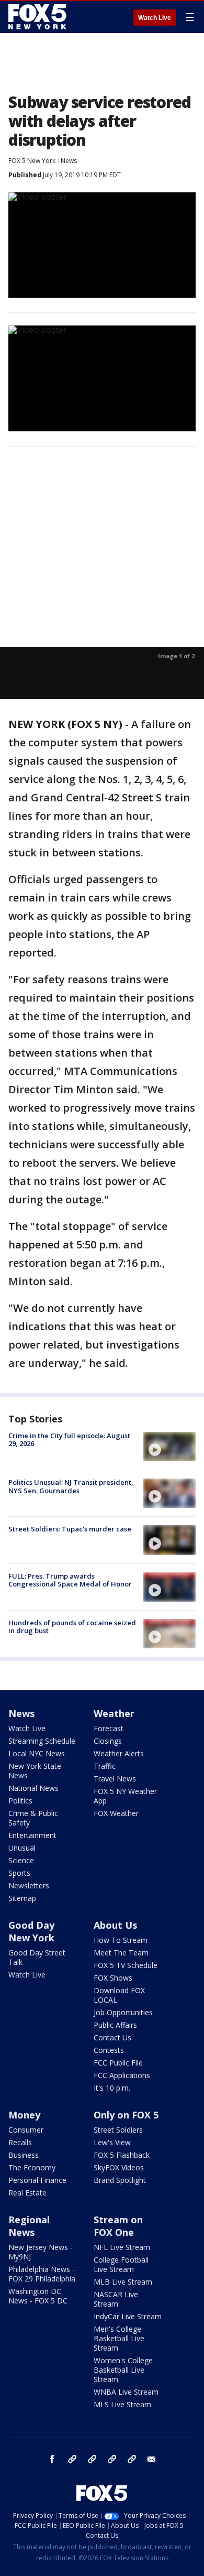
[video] (169, 1447)
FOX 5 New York (32, 161)
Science (21, 1860)
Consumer (26, 2130)
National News (33, 1788)
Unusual (22, 1848)
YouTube (112, 2459)
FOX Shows (113, 1978)
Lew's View (112, 2142)
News (69, 161)
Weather (114, 1713)
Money (24, 2115)
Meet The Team (121, 1953)
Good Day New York (31, 1931)
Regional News (29, 2226)
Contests (109, 2050)
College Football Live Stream (121, 2264)
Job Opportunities (123, 2012)
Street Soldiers (118, 2130)
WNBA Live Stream (126, 2392)
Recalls (20, 2142)
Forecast (109, 1728)
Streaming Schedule (42, 1741)
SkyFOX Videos (119, 2167)
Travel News (115, 1779)
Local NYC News (37, 1753)
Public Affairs (115, 2025)
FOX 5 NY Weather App (125, 1796)
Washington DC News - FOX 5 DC (38, 2296)
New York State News (35, 1771)
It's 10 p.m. (112, 2088)
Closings (108, 1741)
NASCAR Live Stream (116, 2299)
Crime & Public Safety (33, 1818)
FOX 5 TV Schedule (126, 1965)
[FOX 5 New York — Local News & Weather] (39, 17)
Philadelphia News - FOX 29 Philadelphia (42, 2274)
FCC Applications (122, 2075)
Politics (20, 1801)
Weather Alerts (119, 1753)
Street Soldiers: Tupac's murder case (70, 1529)
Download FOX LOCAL (119, 1995)
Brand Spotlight (120, 2180)
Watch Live (155, 18)
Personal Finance (37, 2180)
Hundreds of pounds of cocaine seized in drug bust (72, 1627)
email (152, 2459)
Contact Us (112, 2037)
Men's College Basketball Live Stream (119, 2338)
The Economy (32, 2167)
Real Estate (27, 2193)
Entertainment (32, 1835)
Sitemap (22, 1898)
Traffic (105, 1766)
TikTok (92, 2459)
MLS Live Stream (122, 2404)
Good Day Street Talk (37, 1957)
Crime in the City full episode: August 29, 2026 (69, 1440)
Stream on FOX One (118, 2226)
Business (24, 2155)
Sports (19, 1873)
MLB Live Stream (123, 2282)
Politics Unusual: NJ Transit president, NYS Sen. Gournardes (71, 1486)
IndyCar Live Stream (128, 2316)
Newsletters (29, 1885)
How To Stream (121, 1940)
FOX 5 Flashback (122, 2155)
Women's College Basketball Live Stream (123, 2370)
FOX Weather (116, 1813)
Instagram (72, 2459)
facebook (52, 2459)
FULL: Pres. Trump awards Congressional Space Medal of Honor (70, 1580)
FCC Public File (118, 2063)
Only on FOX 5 (126, 2115)
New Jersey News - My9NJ (41, 2252)
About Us (115, 1925)
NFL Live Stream (122, 2247)
